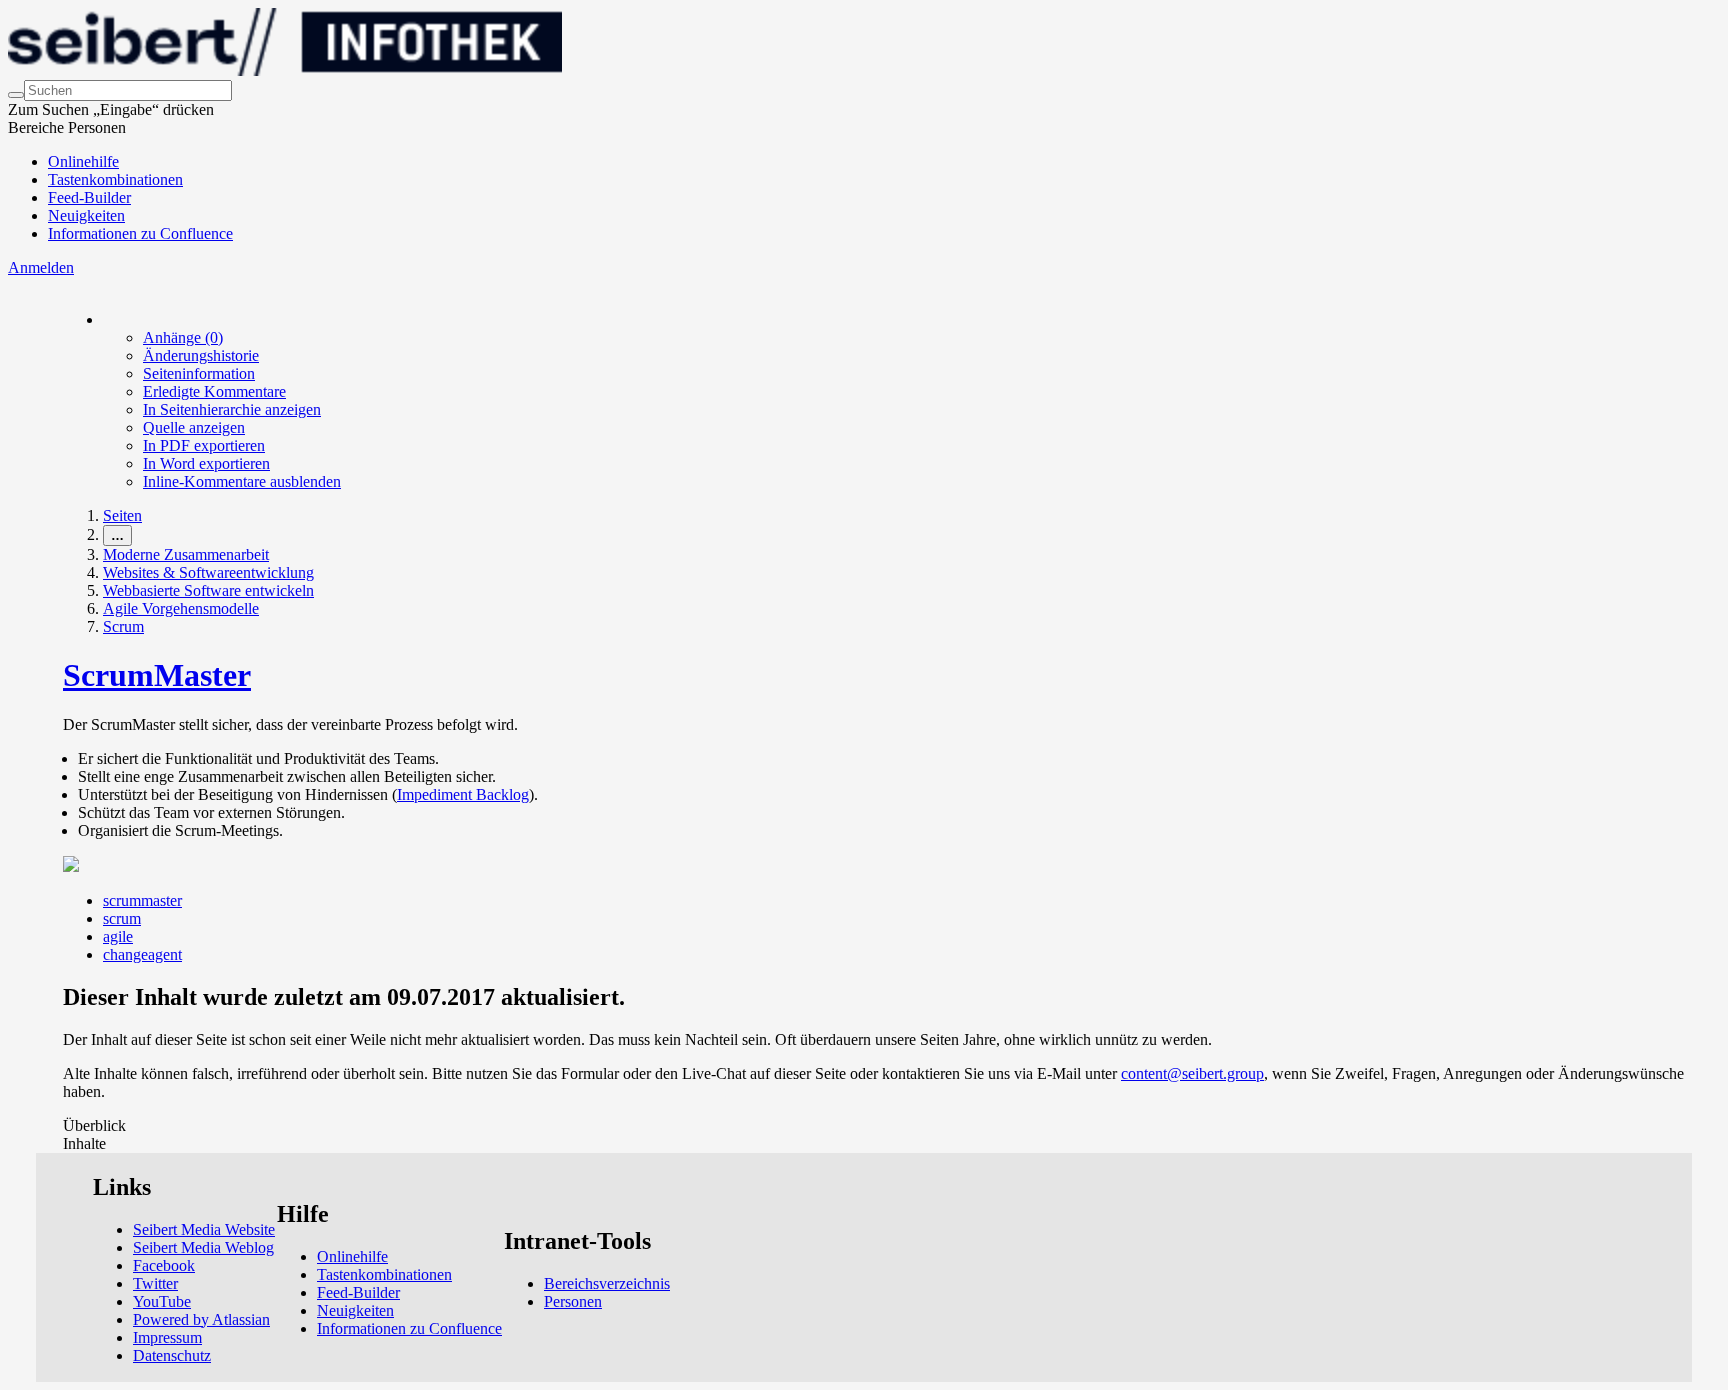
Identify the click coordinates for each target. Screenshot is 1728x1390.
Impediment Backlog (463, 794)
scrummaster (142, 900)
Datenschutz (172, 1355)
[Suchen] (16, 95)
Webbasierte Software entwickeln (208, 590)
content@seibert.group (1192, 1073)
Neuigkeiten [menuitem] (86, 215)
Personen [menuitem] (573, 1301)
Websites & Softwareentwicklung (208, 572)
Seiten (122, 515)
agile (118, 936)
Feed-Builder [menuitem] (89, 197)
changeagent (142, 954)
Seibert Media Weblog (203, 1247)
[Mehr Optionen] (104, 319)
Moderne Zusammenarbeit (186, 554)
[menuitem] (183, 337)
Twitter (155, 1283)
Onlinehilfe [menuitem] (83, 161)
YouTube (162, 1301)
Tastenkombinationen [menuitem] (115, 179)
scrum (122, 918)
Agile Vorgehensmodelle (181, 608)
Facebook (164, 1265)
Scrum (123, 626)
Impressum (167, 1337)
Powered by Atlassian (201, 1319)
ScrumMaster (157, 675)
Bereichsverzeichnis (607, 1283)
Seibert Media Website (204, 1229)
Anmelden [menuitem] (41, 267)
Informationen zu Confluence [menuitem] (140, 233)
